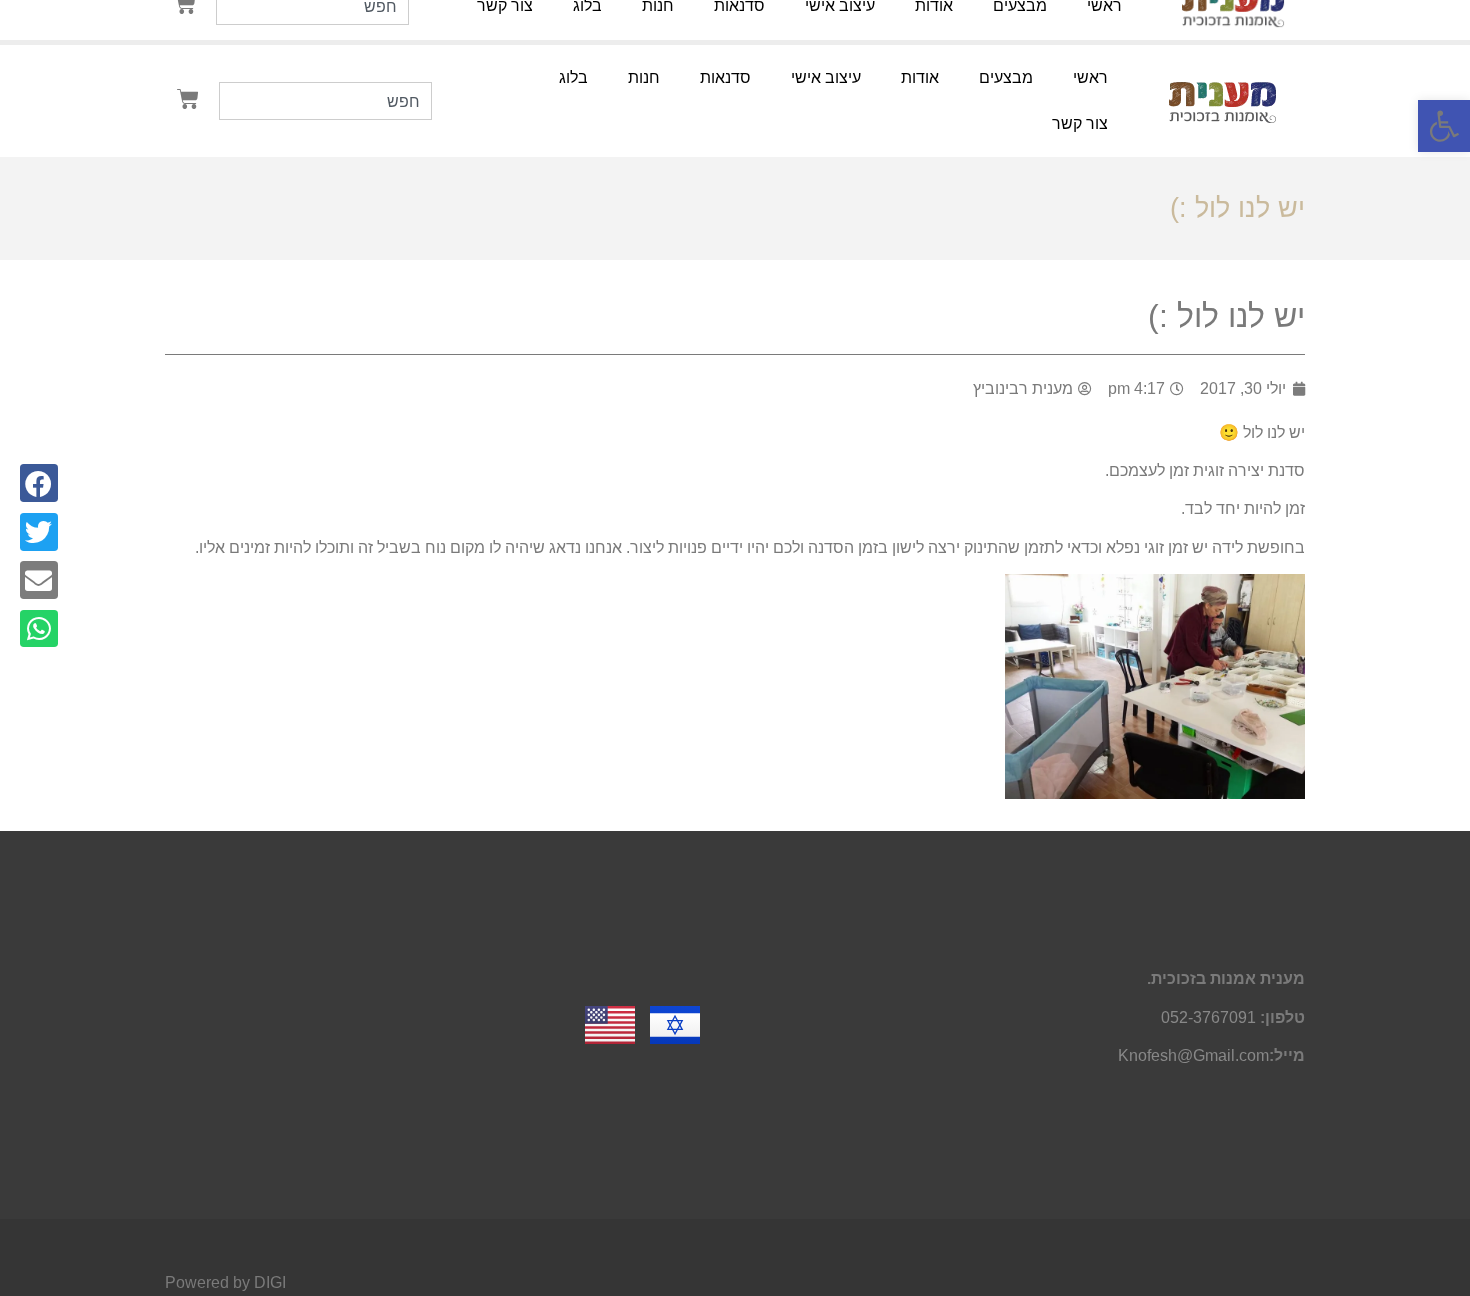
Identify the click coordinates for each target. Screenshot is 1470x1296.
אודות (920, 77)
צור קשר (1080, 123)
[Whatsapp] (39, 629)
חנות (644, 77)
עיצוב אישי (826, 77)
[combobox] (326, 101)
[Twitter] (39, 532)
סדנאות (725, 77)
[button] (1444, 126)
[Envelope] (39, 580)
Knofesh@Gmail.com (1193, 1055)
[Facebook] (39, 483)
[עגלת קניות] (188, 99)
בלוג (573, 77)
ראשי (1090, 77)
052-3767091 (1208, 1017)
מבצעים (1006, 77)
